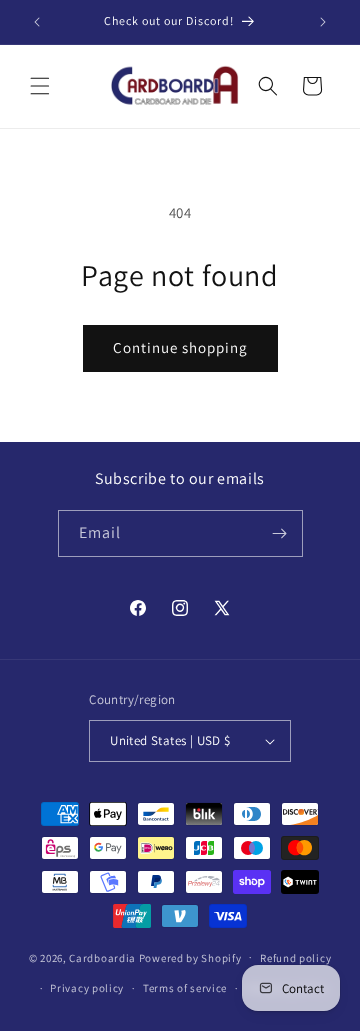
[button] (40, 86)
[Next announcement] (323, 22)
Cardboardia (102, 957)
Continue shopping (180, 347)
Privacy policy (87, 988)
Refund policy (295, 958)
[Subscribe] (280, 533)
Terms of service (185, 988)
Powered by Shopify (190, 957)
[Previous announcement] (37, 22)
